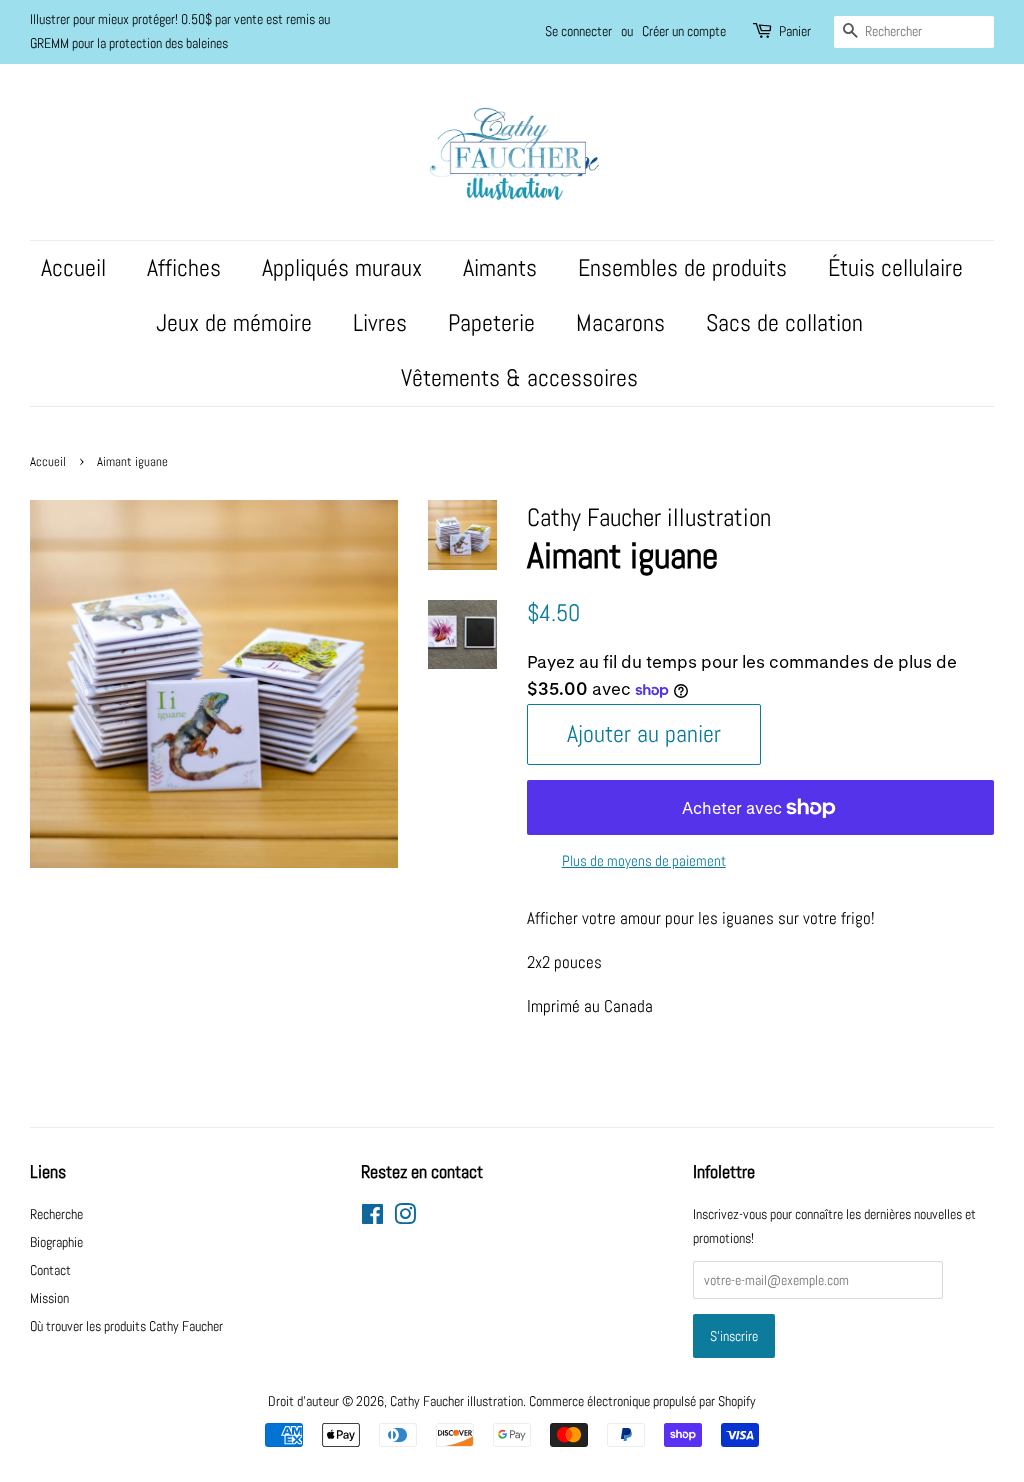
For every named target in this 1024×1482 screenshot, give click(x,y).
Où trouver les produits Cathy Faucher (126, 1326)
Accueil (73, 268)
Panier (795, 31)
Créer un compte (684, 31)
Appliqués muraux (342, 268)
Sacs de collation (784, 323)
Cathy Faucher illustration (456, 1401)
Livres (380, 323)
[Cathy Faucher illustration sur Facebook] (372, 1218)
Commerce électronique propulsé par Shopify (642, 1401)
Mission (49, 1298)
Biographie (56, 1242)
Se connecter (578, 31)
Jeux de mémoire (234, 323)
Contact (50, 1270)
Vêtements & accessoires (519, 378)
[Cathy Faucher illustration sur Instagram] (405, 1218)
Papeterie (491, 323)
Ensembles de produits (682, 268)
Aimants (500, 268)
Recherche (56, 1214)
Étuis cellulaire (895, 268)
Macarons (620, 323)
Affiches (184, 268)
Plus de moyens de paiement (644, 860)
